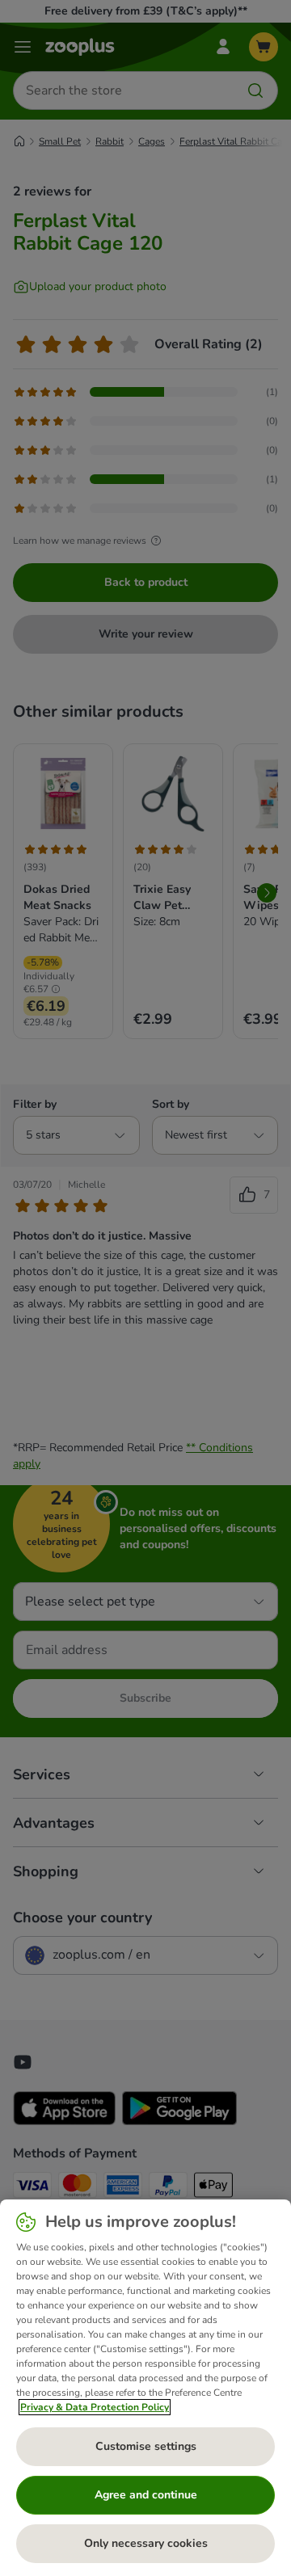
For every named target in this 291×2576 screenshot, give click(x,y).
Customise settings (146, 2446)
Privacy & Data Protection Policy (95, 2407)
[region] (145, 2388)
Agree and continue (146, 2495)
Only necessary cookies (146, 2543)
